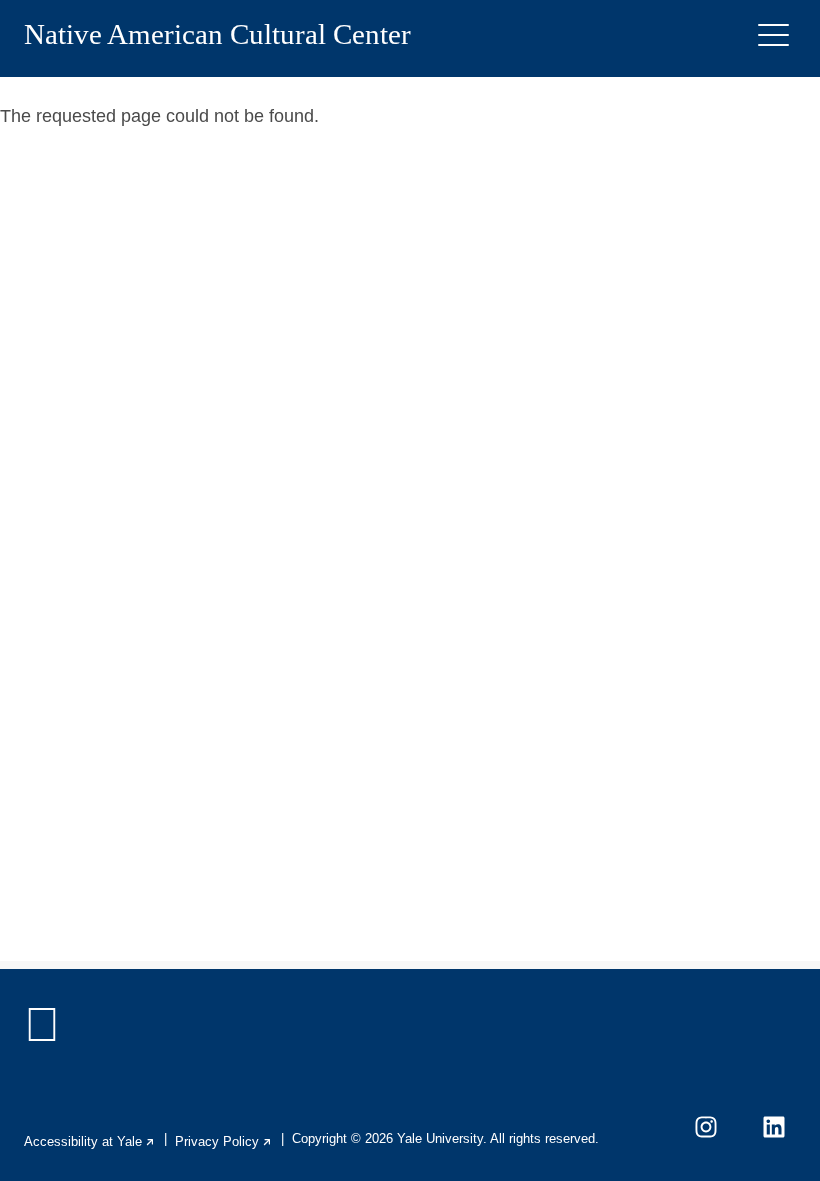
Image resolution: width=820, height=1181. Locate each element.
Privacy (224, 1141)
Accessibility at (90, 1141)
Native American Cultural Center (217, 34)
